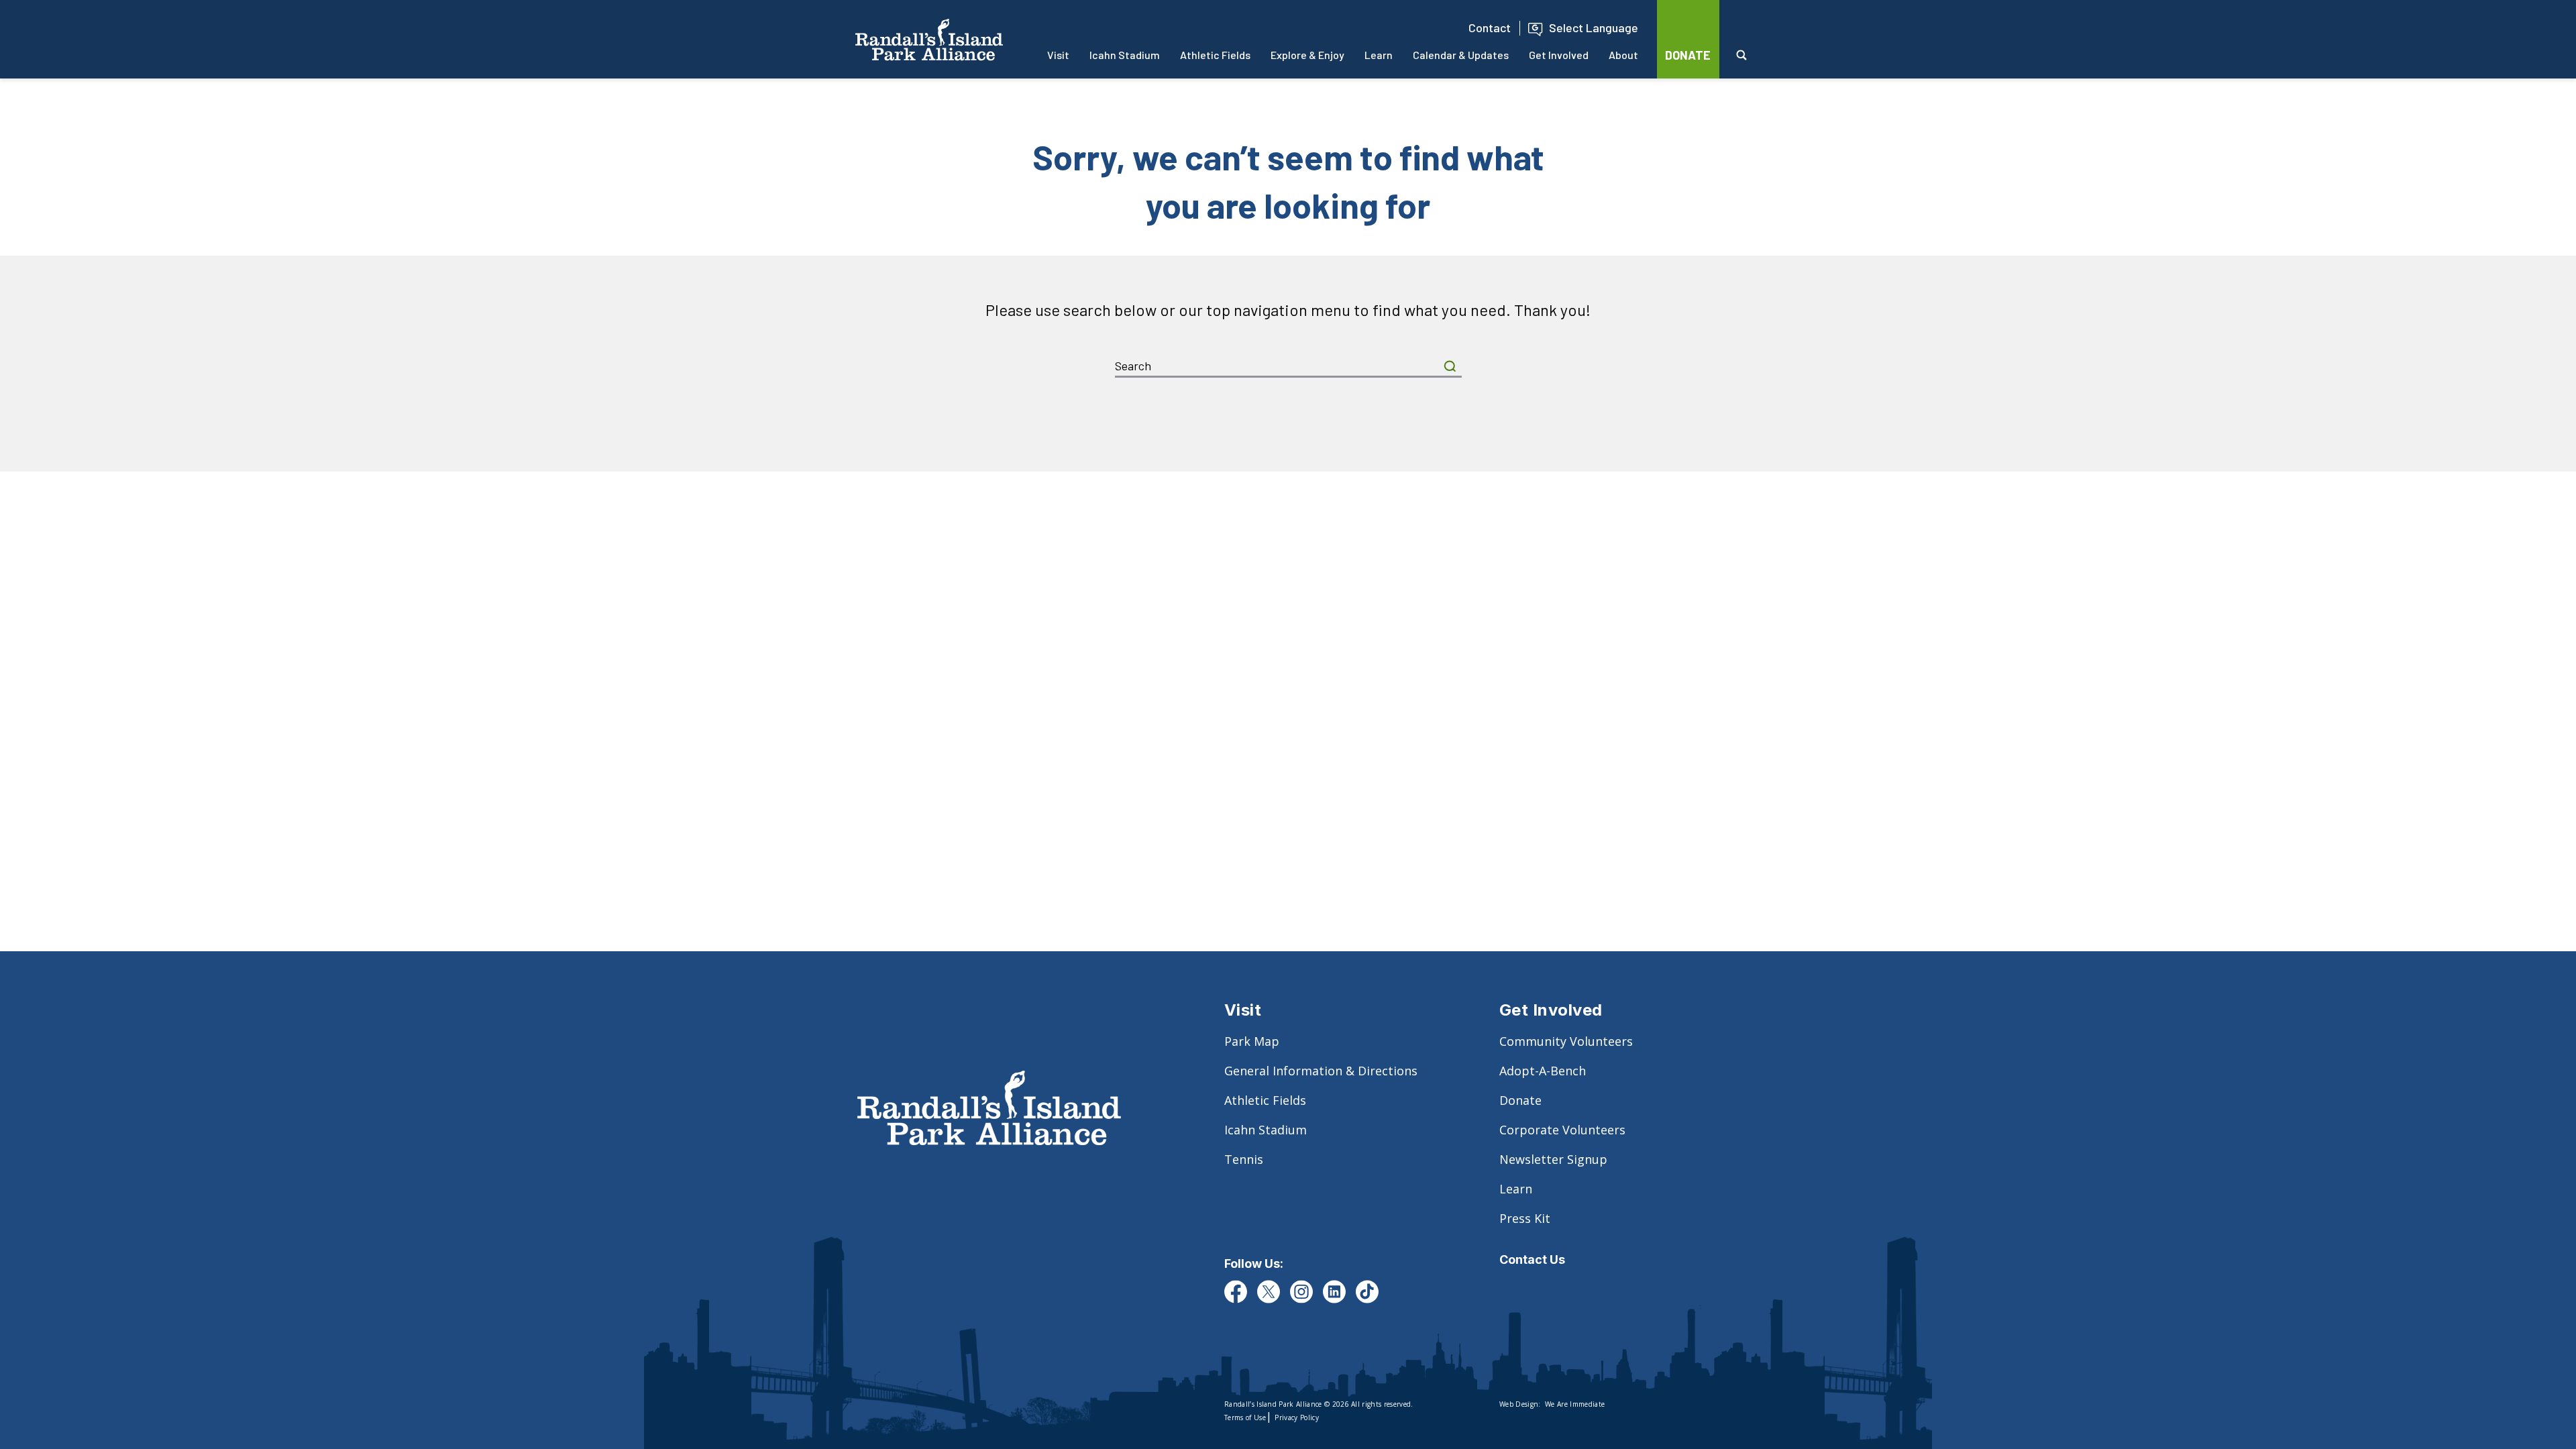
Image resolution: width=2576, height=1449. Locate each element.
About (1623, 55)
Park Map (1252, 1041)
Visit (1058, 55)
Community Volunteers (1566, 1041)
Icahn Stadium (1125, 55)
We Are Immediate (1575, 1404)
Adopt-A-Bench (1543, 1071)
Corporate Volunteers (1562, 1130)
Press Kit (1525, 1218)
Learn (1379, 55)
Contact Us (1532, 1259)
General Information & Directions (1321, 1071)
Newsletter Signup (1553, 1159)
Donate (1520, 1100)
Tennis (1244, 1159)
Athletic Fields (1215, 55)
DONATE (1688, 55)
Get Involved (1559, 55)
